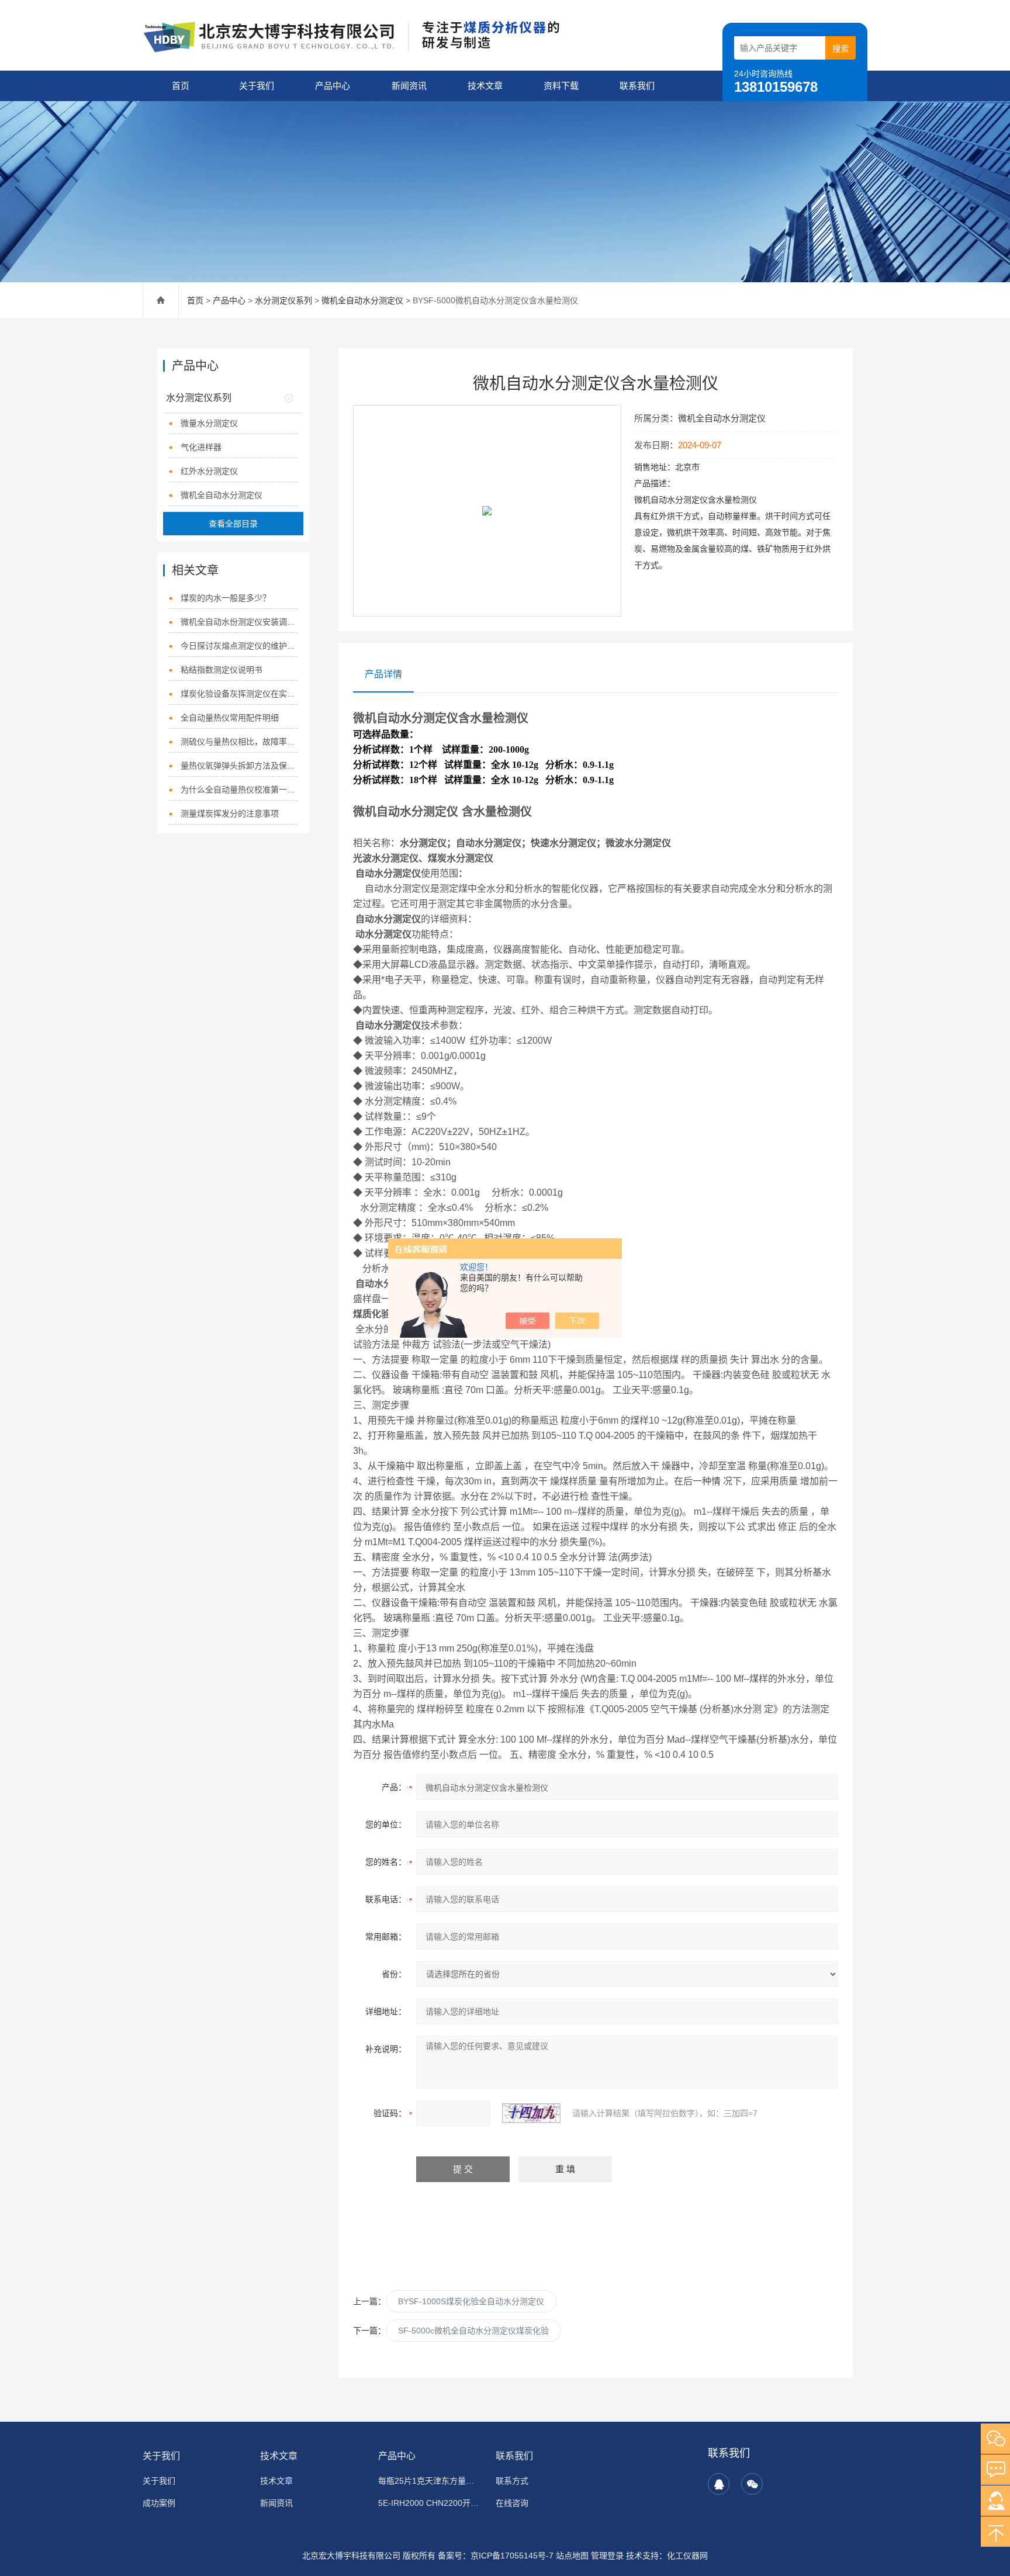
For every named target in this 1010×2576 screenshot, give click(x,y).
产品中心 (333, 86)
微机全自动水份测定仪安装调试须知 (239, 622)
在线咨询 (512, 2503)
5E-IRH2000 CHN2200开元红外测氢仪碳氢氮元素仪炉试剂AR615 (430, 2503)
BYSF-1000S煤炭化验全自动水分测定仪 (471, 2301)
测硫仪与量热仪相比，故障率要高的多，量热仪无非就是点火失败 (239, 742)
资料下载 (561, 86)
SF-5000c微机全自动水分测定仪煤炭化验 (473, 2331)
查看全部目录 (233, 524)
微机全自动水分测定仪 (362, 300)
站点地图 (572, 2556)
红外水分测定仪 (209, 471)
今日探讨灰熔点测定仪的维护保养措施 (239, 646)
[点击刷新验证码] (531, 2113)
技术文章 (485, 86)
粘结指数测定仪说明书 (222, 670)
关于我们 (257, 86)
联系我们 (637, 86)
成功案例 (159, 2503)
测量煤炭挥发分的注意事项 (230, 813)
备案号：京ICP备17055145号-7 (496, 2556)
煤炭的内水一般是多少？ (226, 598)
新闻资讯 (409, 86)
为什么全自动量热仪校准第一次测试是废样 (239, 790)
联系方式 (512, 2481)
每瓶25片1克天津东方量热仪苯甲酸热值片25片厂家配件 (430, 2481)
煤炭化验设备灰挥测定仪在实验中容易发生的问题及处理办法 (239, 694)
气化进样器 (201, 447)
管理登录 (607, 2556)
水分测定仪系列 (283, 300)
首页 (181, 86)
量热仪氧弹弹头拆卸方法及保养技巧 (239, 766)
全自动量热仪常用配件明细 (230, 718)
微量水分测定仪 (209, 423)
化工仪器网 (687, 2556)
